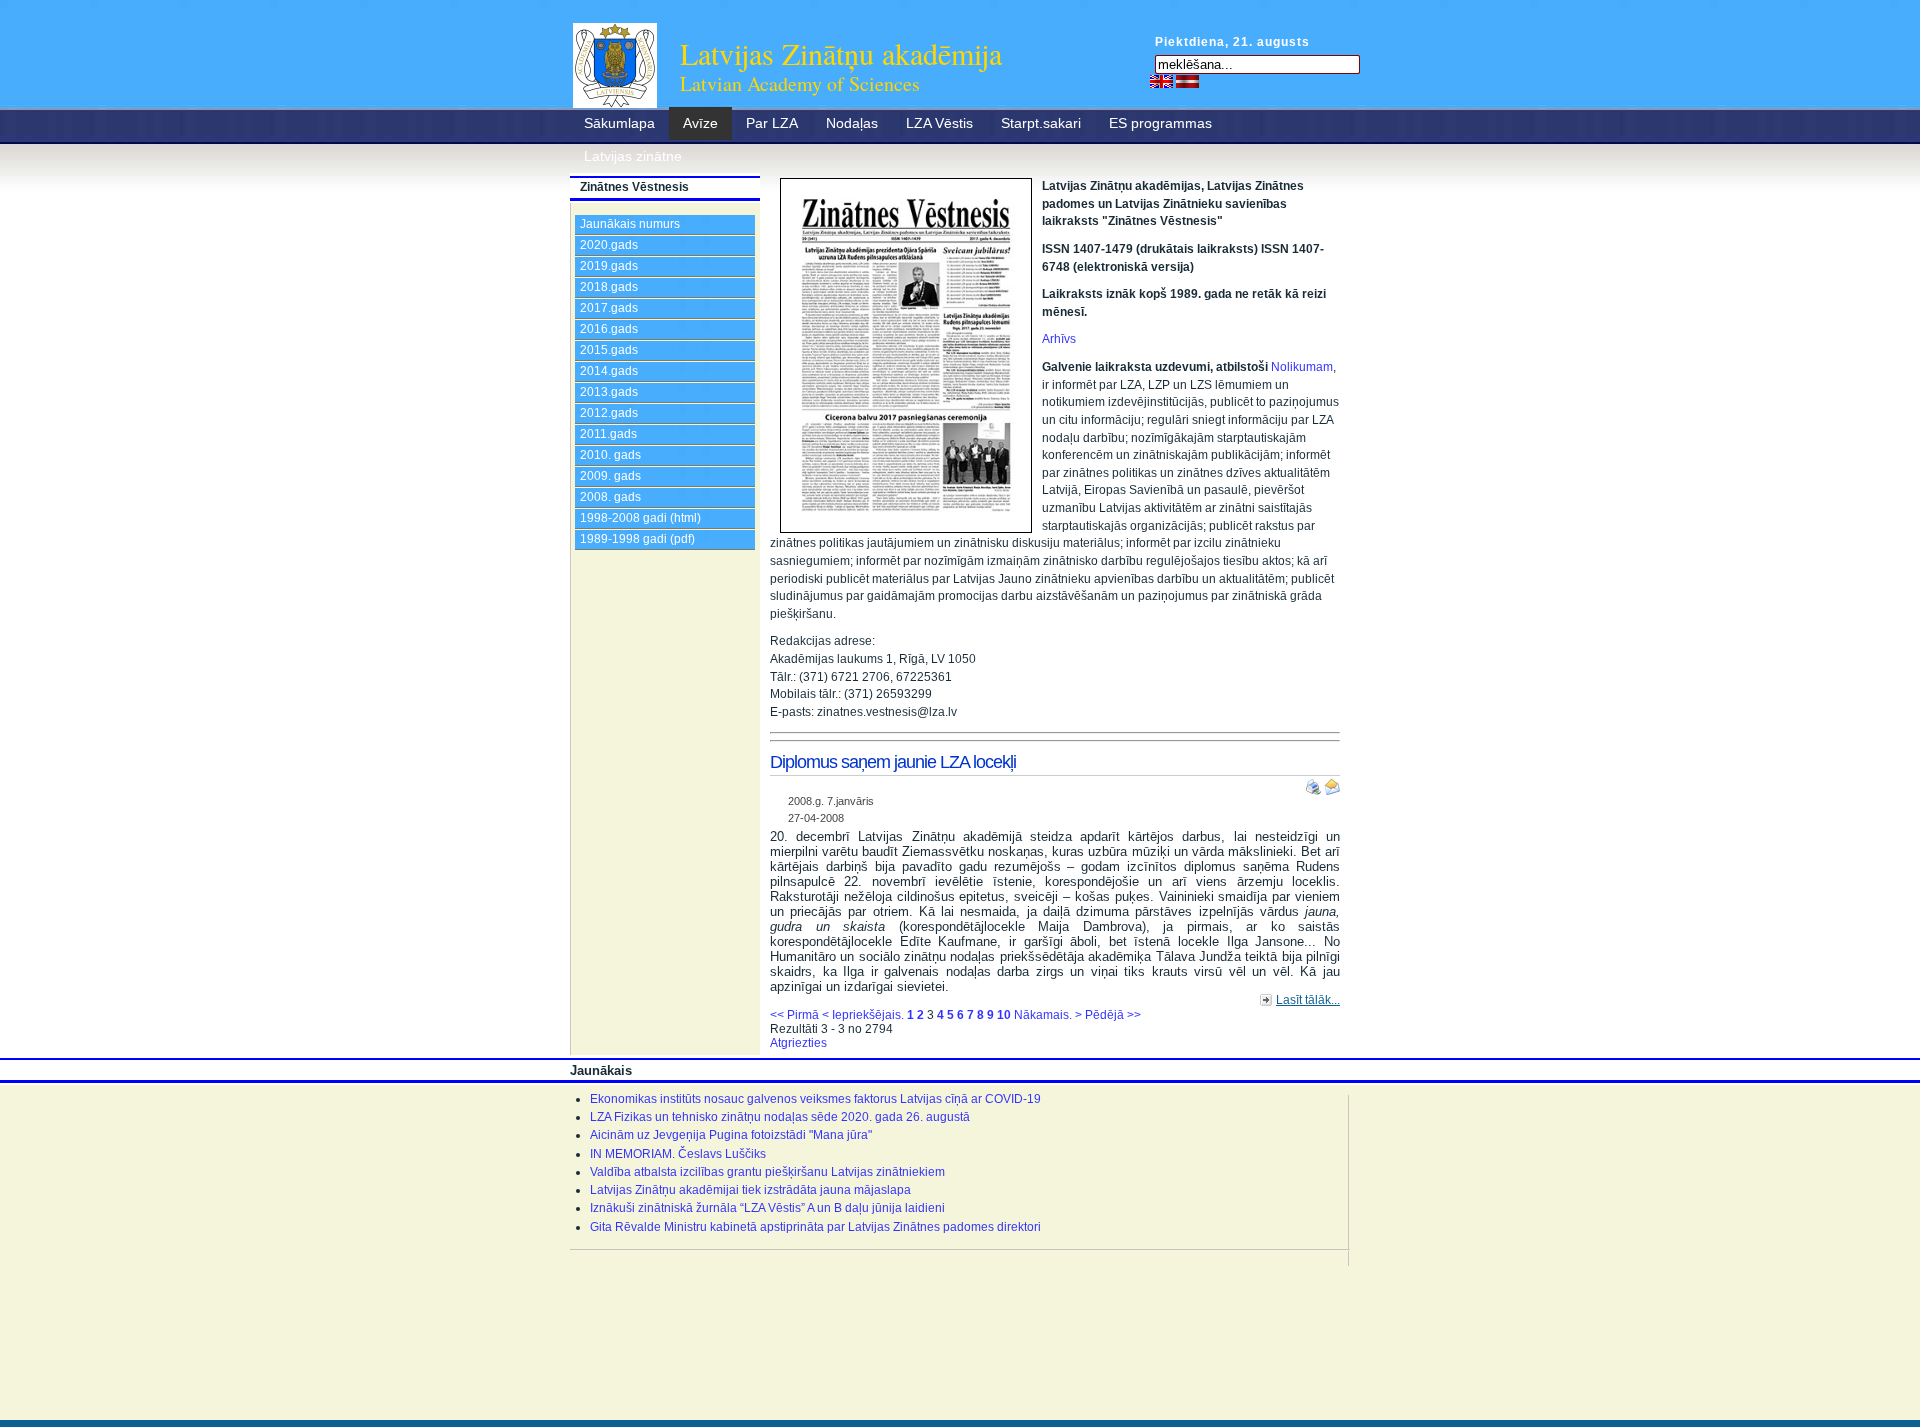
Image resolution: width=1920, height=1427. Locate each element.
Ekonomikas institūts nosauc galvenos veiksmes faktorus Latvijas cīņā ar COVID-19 (815, 1099)
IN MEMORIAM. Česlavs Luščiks (678, 1154)
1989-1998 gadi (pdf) (637, 539)
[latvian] (1187, 81)
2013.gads (609, 392)
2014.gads (609, 371)
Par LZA (772, 123)
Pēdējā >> (1113, 1015)
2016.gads (609, 329)
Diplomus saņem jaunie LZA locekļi (893, 761)
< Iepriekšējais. (863, 1015)
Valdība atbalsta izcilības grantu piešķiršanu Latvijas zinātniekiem (767, 1172)
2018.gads (609, 287)
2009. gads (610, 476)
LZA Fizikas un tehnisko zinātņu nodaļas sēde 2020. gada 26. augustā (780, 1117)
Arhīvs (1059, 339)
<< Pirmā (794, 1015)
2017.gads (609, 308)
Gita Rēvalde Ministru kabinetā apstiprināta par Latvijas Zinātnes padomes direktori (815, 1227)
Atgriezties (798, 1043)
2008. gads (610, 497)
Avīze (700, 123)
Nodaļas (852, 123)
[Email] (1332, 783)
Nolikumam (1302, 367)
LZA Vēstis (939, 123)
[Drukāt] (1315, 783)
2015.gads (609, 350)
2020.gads (609, 245)
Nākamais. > (1048, 1015)
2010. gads (610, 455)
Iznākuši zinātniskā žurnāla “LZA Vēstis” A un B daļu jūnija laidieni (767, 1208)
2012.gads (609, 413)
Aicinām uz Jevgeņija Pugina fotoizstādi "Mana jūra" (731, 1135)
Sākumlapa (619, 123)
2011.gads (608, 434)
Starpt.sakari (1041, 123)
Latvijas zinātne (633, 156)
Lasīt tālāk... (1308, 1000)
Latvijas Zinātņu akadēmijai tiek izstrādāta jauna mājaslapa (750, 1190)
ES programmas (1160, 123)
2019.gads (609, 266)
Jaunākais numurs (630, 224)
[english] (1161, 81)
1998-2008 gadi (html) (640, 518)
